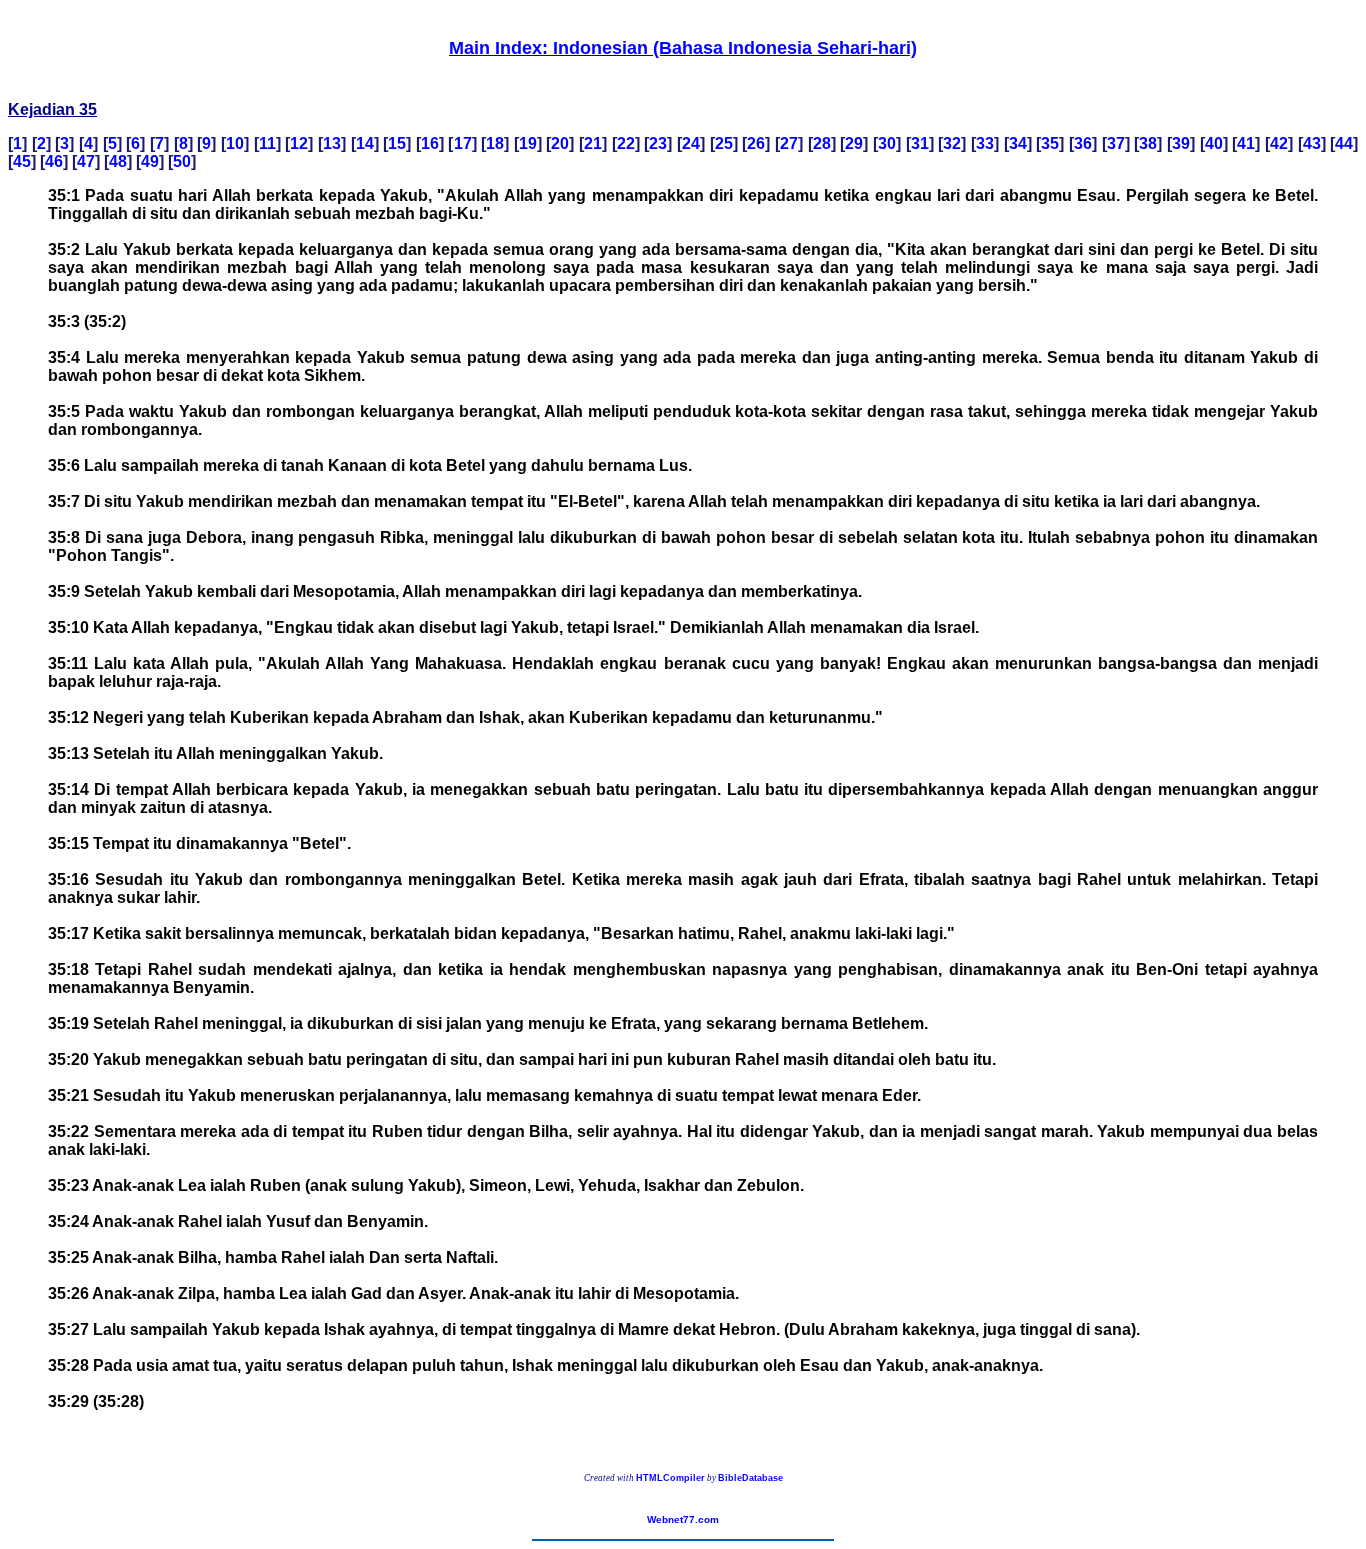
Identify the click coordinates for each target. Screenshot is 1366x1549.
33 (985, 143)
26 (756, 143)
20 (560, 143)
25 (724, 143)
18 (495, 143)
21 (593, 143)
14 (365, 143)
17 (463, 143)
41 (1246, 143)
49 (150, 161)
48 (118, 161)
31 (920, 143)
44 (1344, 143)
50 (182, 161)
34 (1018, 143)
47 (86, 161)
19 (528, 143)
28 (822, 143)
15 (397, 143)
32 (952, 143)
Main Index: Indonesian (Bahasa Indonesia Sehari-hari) (683, 48)
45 (22, 161)
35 (1050, 143)
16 (430, 143)
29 (854, 143)
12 (299, 143)
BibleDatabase (750, 1478)
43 (1312, 143)
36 (1083, 143)
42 (1279, 143)
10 (235, 143)
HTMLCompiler (670, 1478)
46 (54, 161)
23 (658, 143)
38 (1148, 143)
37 (1116, 143)
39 (1181, 143)
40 (1214, 143)
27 (789, 143)
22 (626, 143)
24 (691, 143)
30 (887, 143)
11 (267, 143)
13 (332, 143)
